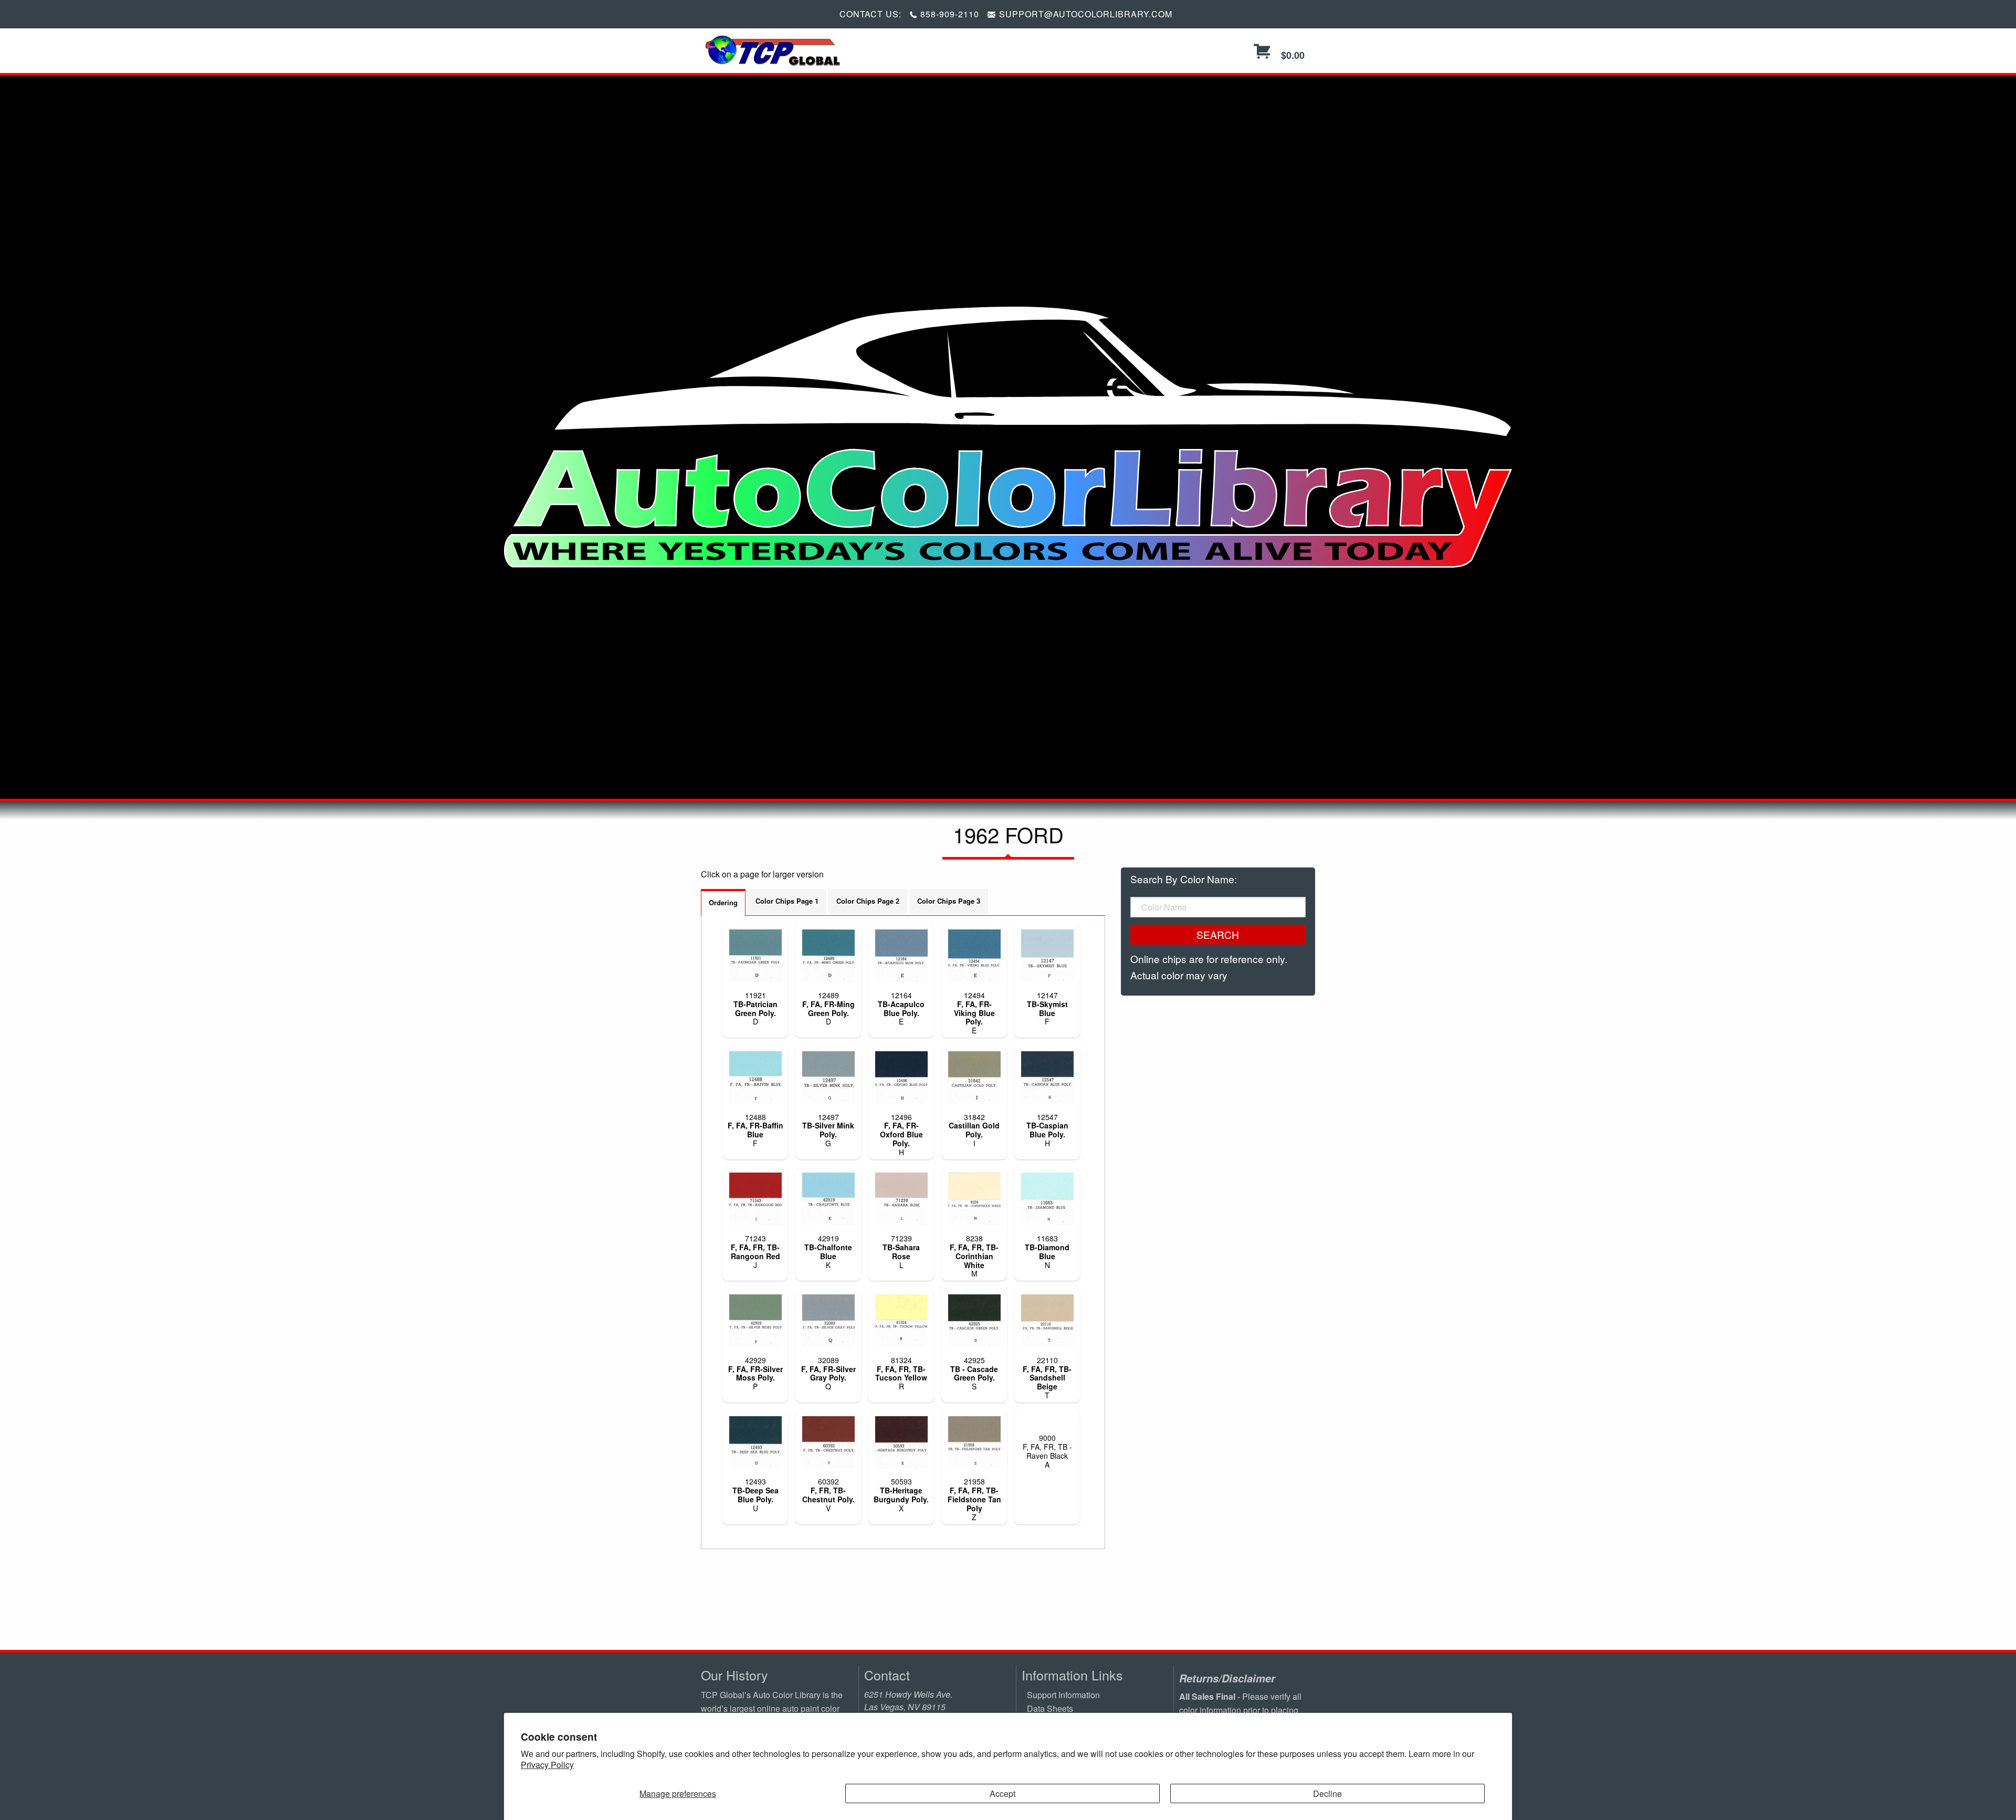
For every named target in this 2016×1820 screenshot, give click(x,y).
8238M (974, 1256)
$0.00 (1291, 55)
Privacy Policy (547, 1765)
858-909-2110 (950, 14)
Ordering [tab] (723, 902)
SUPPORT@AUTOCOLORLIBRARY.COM (1086, 14)
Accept (1002, 1793)
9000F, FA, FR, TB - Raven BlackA (1047, 1451)
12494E (974, 1013)
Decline (1327, 1793)
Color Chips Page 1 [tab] (787, 901)
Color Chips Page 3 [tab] (949, 901)
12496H (901, 1134)
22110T (1047, 1378)
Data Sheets (1050, 1708)
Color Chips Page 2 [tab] (868, 901)
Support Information (1063, 1695)
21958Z (974, 1499)
